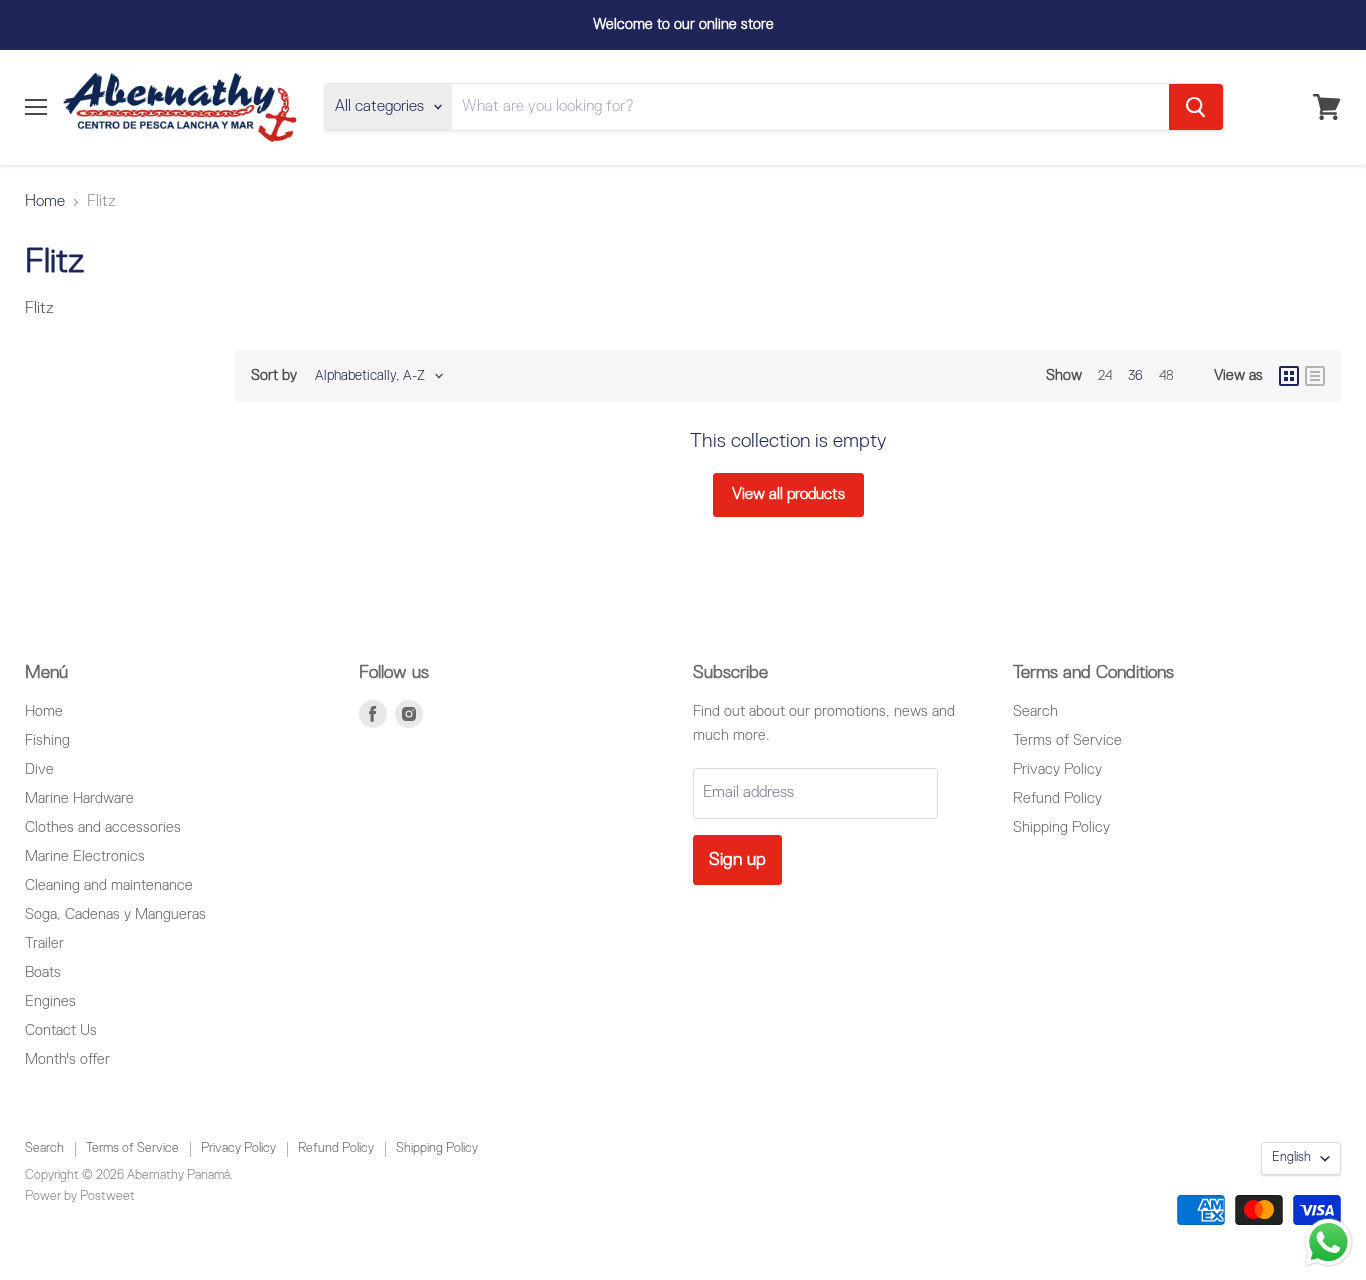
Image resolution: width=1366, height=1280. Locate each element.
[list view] (1315, 376)
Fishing (47, 740)
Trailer (44, 943)
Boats (43, 972)
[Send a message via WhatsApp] (1328, 1242)
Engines (50, 1001)
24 (1105, 376)
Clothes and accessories (103, 827)
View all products (788, 495)
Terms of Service (1067, 740)
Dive (39, 769)
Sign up (737, 860)
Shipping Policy (1061, 827)
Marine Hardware (79, 798)
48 (1166, 376)
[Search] (1196, 107)
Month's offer (67, 1059)
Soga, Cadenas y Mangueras (115, 914)
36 (1135, 376)
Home (45, 202)
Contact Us (61, 1030)
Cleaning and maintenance (109, 885)
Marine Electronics (85, 856)
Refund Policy (1057, 798)
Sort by (274, 375)
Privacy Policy (1057, 769)
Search (1035, 711)
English (1291, 1157)
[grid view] (1289, 376)
